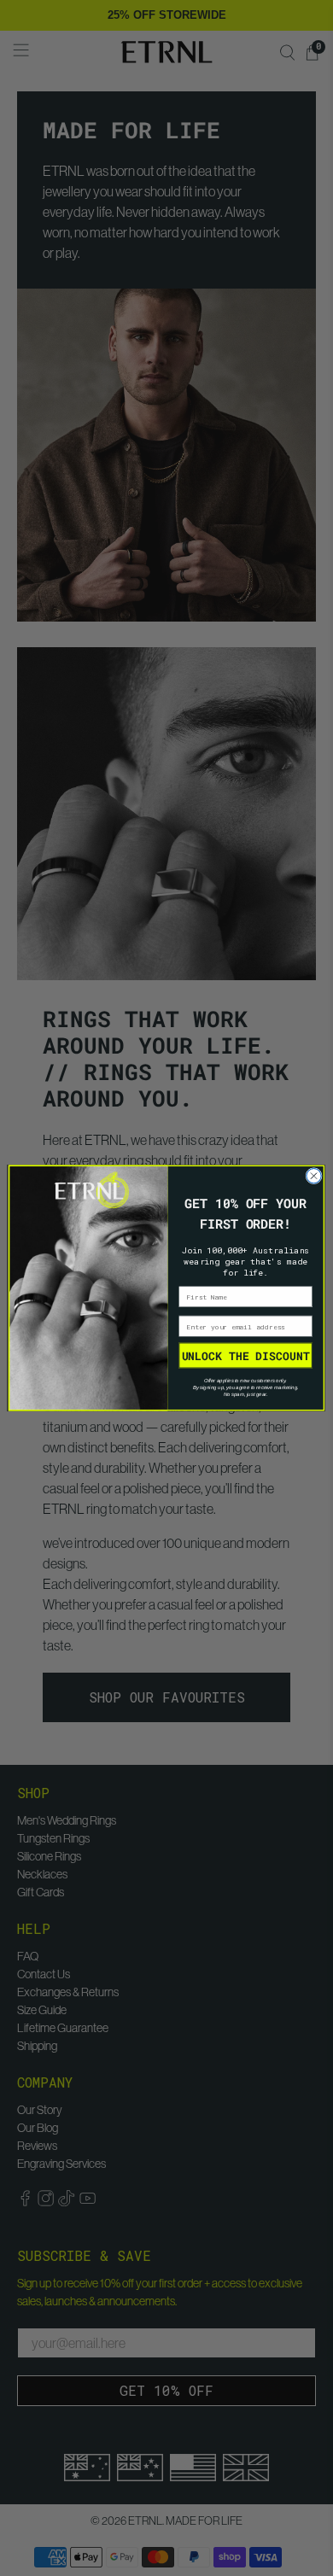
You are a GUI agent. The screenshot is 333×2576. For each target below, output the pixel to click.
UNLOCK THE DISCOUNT (246, 1355)
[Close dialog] (314, 1176)
